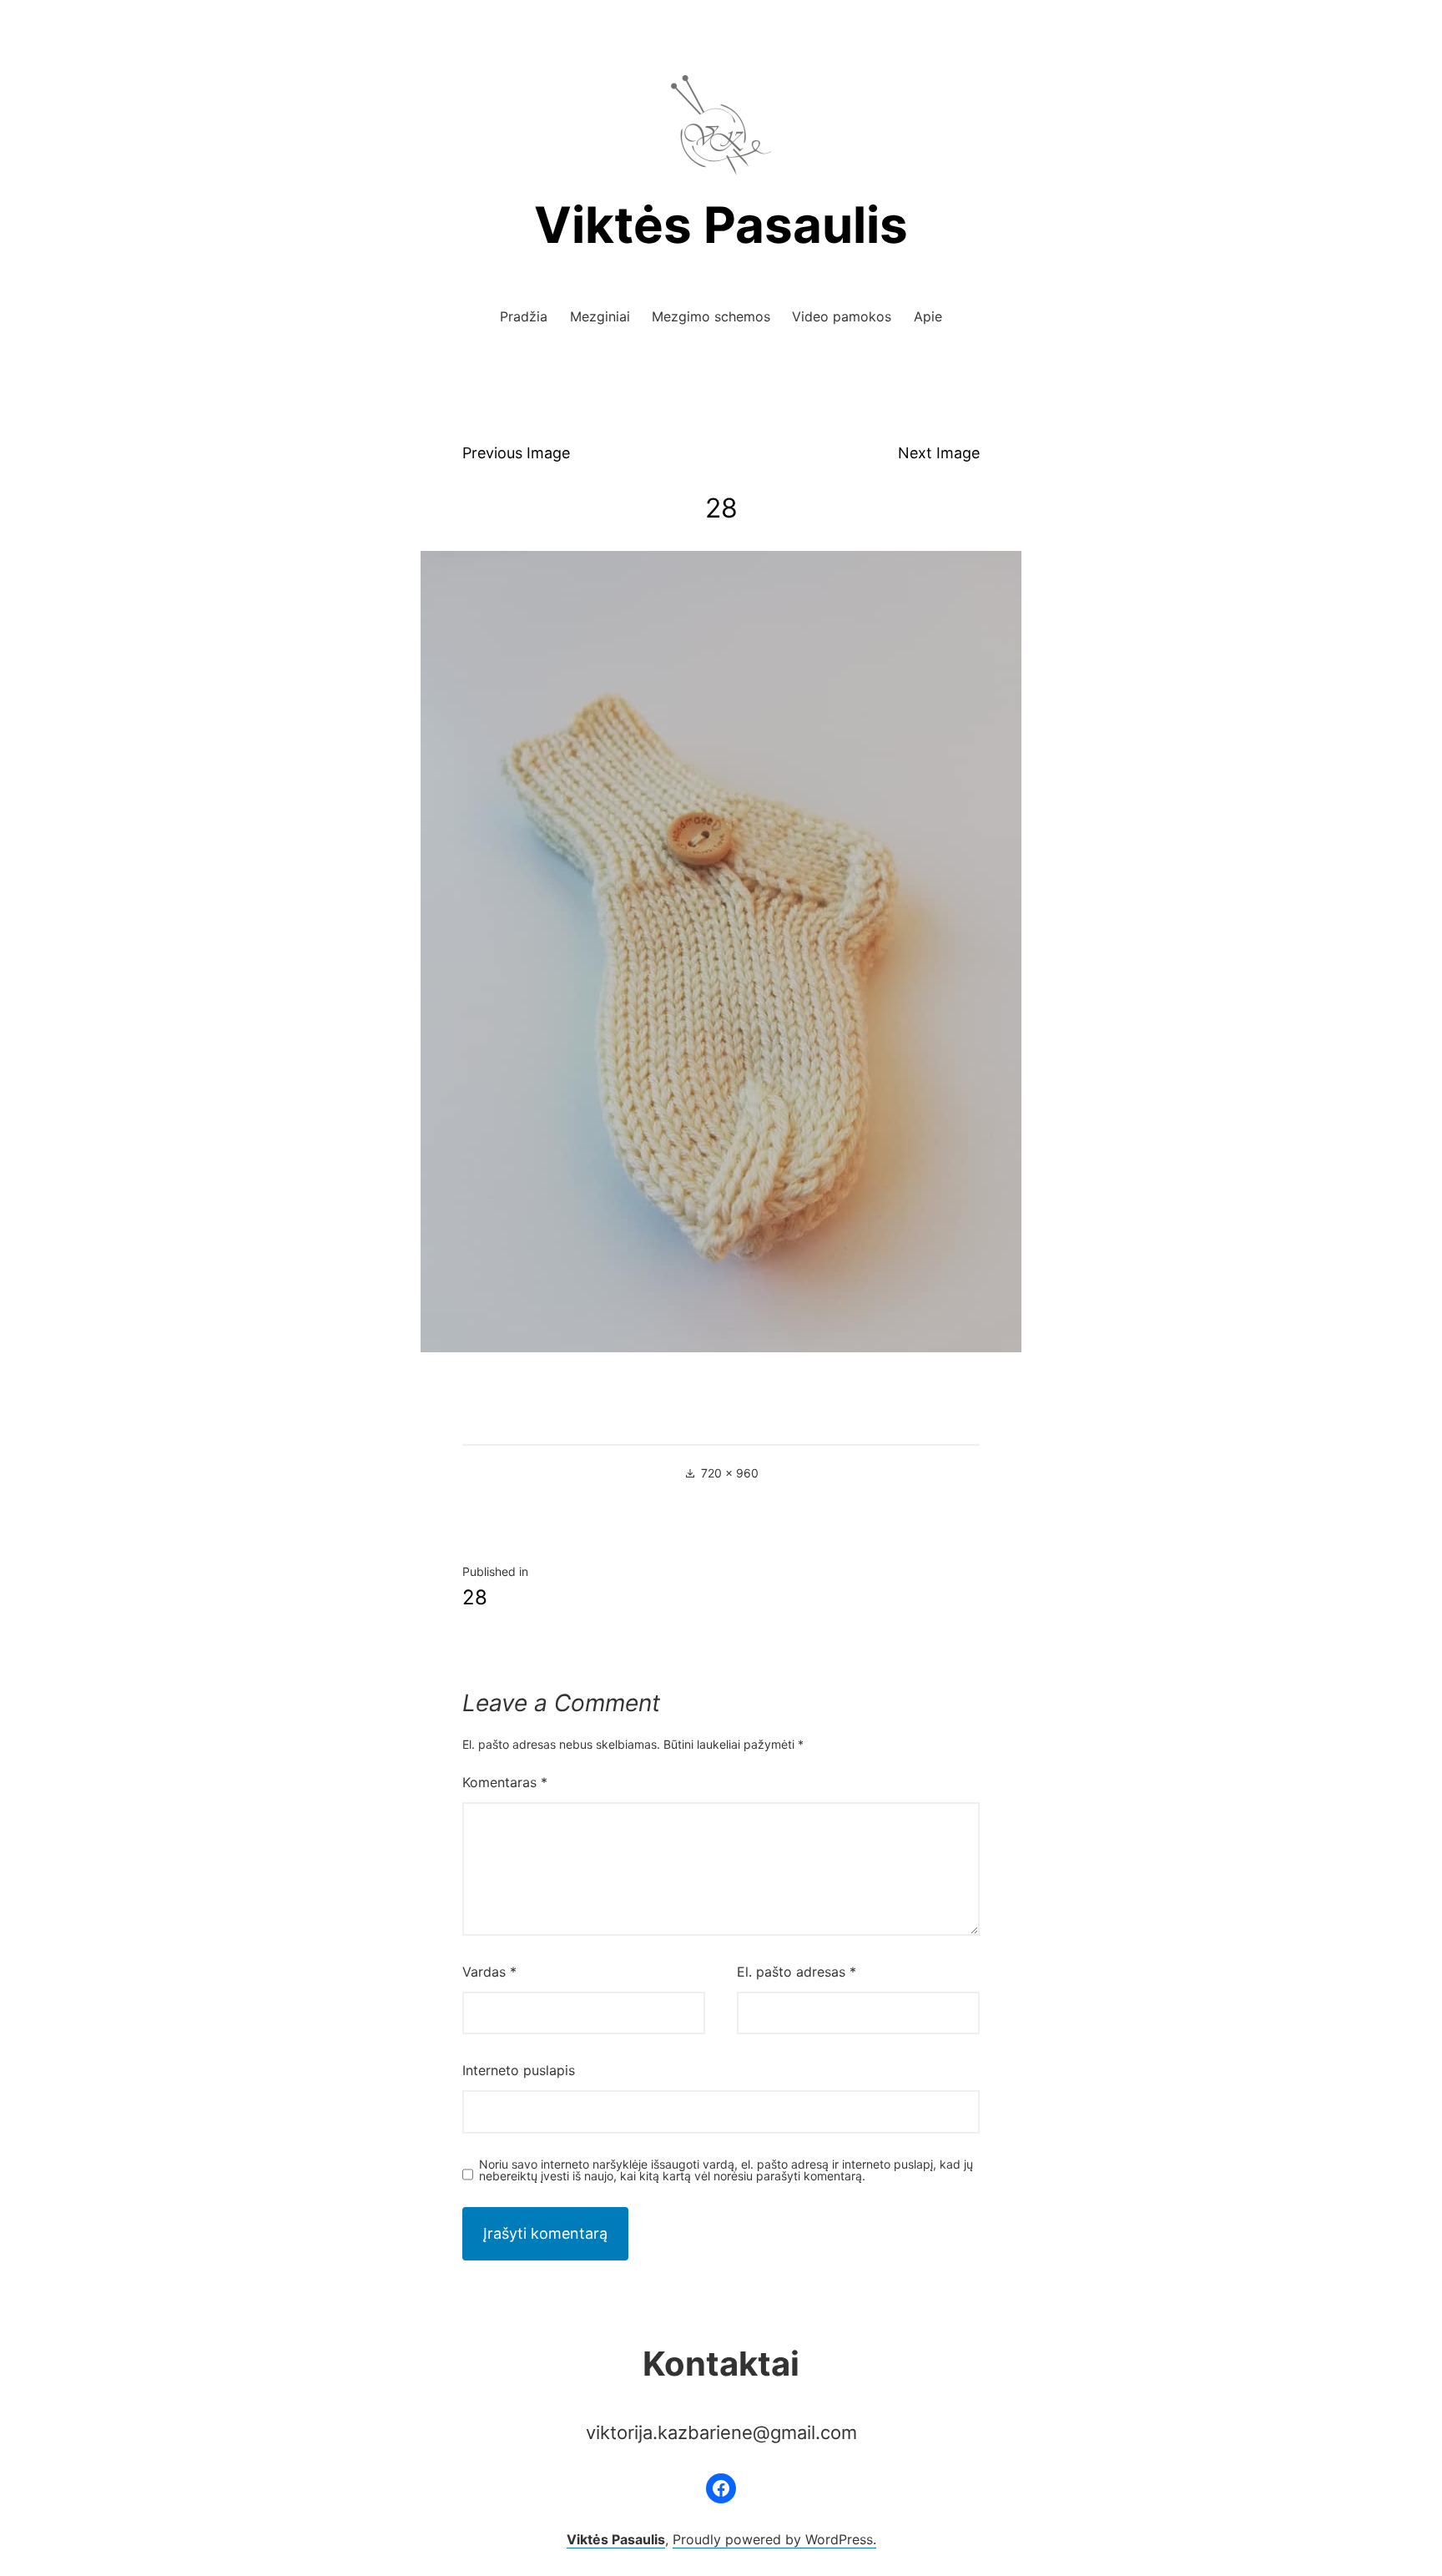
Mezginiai (600, 316)
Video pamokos (842, 316)
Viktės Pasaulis (721, 225)
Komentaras (505, 1782)
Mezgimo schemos (711, 316)
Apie (928, 316)
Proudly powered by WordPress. (774, 2539)
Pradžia (524, 316)
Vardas (489, 1972)
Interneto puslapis (519, 2070)
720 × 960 (730, 1473)
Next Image (939, 453)
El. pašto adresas (797, 1972)
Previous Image (516, 453)
